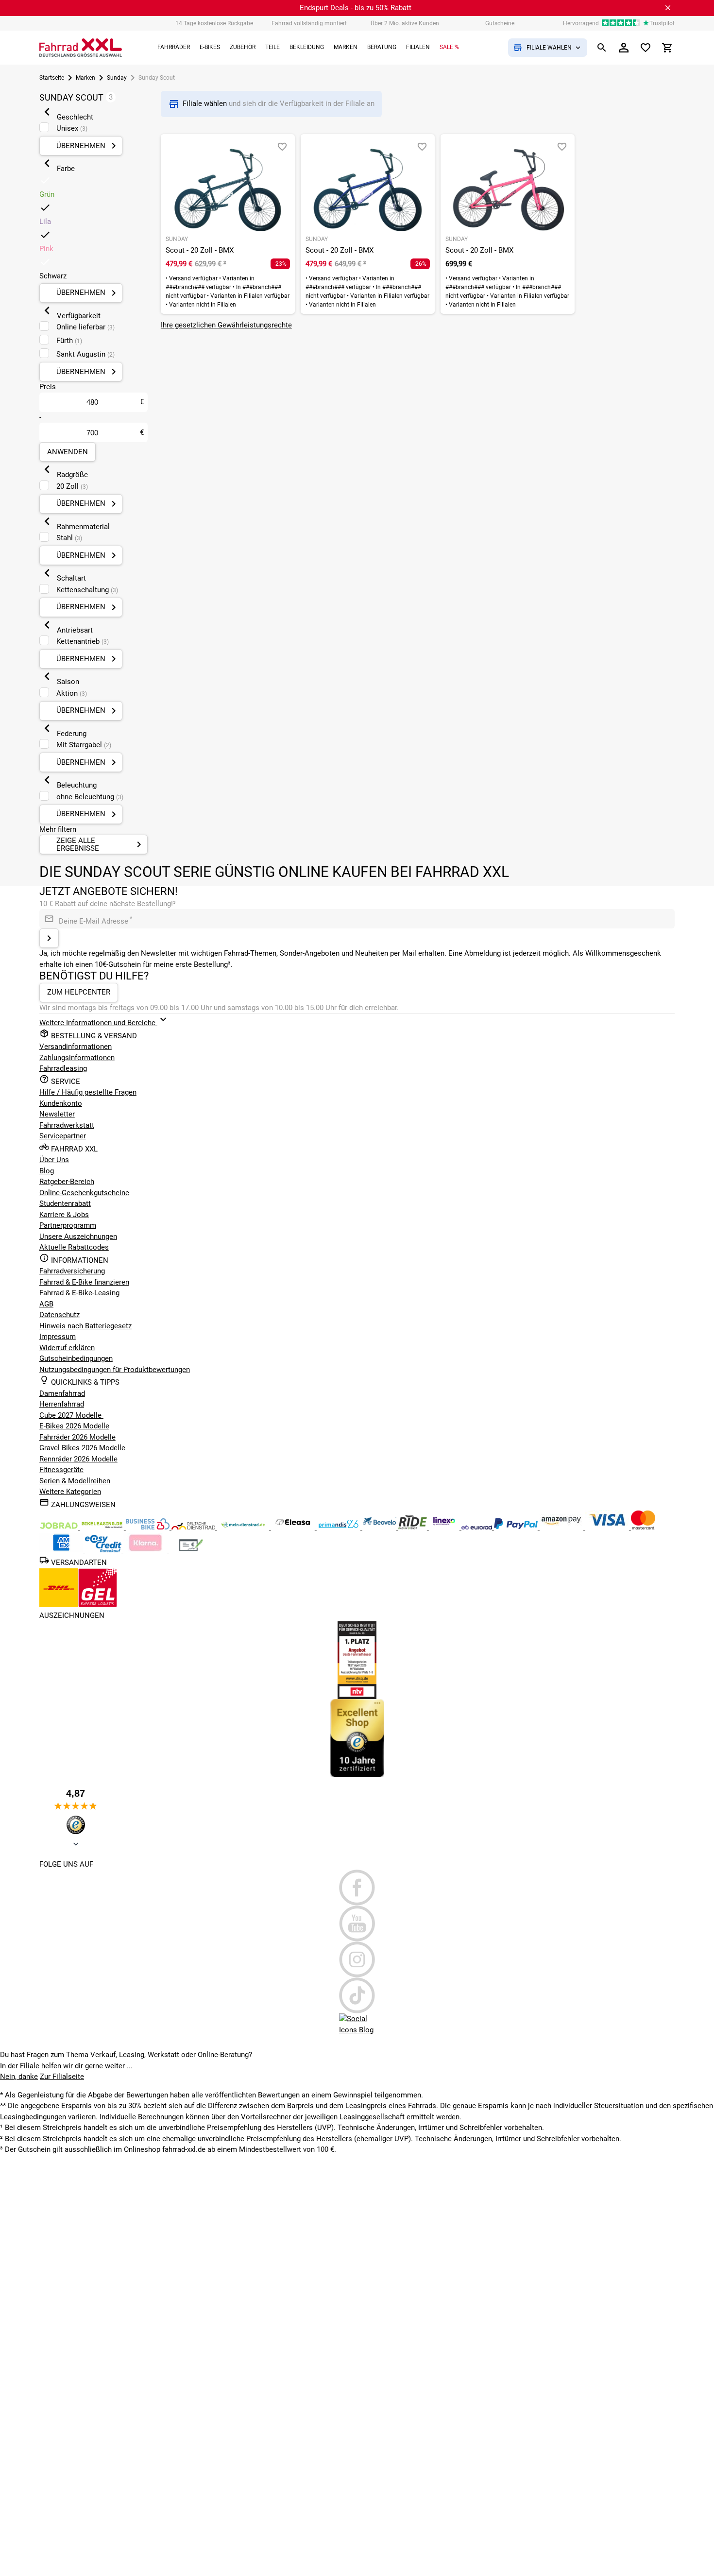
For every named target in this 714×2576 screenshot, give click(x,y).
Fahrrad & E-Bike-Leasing (79, 1293)
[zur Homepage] (81, 48)
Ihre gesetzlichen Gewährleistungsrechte (226, 325)
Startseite (52, 78)
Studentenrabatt (65, 1203)
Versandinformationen (76, 1047)
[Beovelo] (414, 1527)
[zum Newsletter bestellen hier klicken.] (49, 938)
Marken (85, 78)
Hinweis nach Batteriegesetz (85, 1326)
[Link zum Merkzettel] (646, 48)
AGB (46, 1304)
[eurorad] (478, 1527)
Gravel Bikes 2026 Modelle (82, 1448)
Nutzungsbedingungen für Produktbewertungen (115, 1370)
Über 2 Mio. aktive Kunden (405, 23)
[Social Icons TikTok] (357, 1995)
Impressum (58, 1337)
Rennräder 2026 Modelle (78, 1459)
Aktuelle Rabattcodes (74, 1247)
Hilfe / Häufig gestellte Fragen (88, 1092)
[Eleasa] (294, 1527)
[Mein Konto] (624, 48)
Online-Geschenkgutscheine (84, 1193)
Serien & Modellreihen (75, 1481)
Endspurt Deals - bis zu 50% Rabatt (356, 8)
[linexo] (445, 1527)
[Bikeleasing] (103, 1527)
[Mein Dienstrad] (244, 1527)
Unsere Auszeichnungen (78, 1236)
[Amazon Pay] (562, 1527)
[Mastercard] (643, 1527)
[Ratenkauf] (104, 1550)
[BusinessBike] (149, 1527)
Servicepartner (63, 1136)
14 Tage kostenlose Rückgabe (214, 23)
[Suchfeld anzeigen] (602, 48)
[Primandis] (340, 1527)
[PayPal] (517, 1527)
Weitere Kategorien (70, 1492)
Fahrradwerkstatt (67, 1125)
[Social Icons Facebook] (357, 1888)
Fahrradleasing (63, 1068)
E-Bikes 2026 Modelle (74, 1426)
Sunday (117, 78)
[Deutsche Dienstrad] (194, 1527)
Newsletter (57, 1114)
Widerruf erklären (67, 1348)
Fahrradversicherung (72, 1271)
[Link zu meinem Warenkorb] (667, 48)
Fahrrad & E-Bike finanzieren (84, 1282)
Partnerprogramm (68, 1225)
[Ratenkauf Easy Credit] (146, 1550)
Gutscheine (500, 23)
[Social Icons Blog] (357, 2031)
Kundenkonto (61, 1103)
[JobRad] (60, 1527)
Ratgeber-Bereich (67, 1182)
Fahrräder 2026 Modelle (77, 1437)
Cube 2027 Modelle (71, 1415)
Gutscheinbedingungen (76, 1358)
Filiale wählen (206, 103)
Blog (47, 1171)
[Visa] (608, 1527)
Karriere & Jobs (64, 1215)
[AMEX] (62, 1550)
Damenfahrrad (62, 1393)
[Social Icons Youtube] (357, 1923)
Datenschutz (59, 1315)
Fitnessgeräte (61, 1470)
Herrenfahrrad (62, 1404)
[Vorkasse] (191, 1550)
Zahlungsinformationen (77, 1058)
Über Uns (54, 1160)
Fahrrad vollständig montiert (309, 23)
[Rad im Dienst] (380, 1527)
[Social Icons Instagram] (357, 1959)
